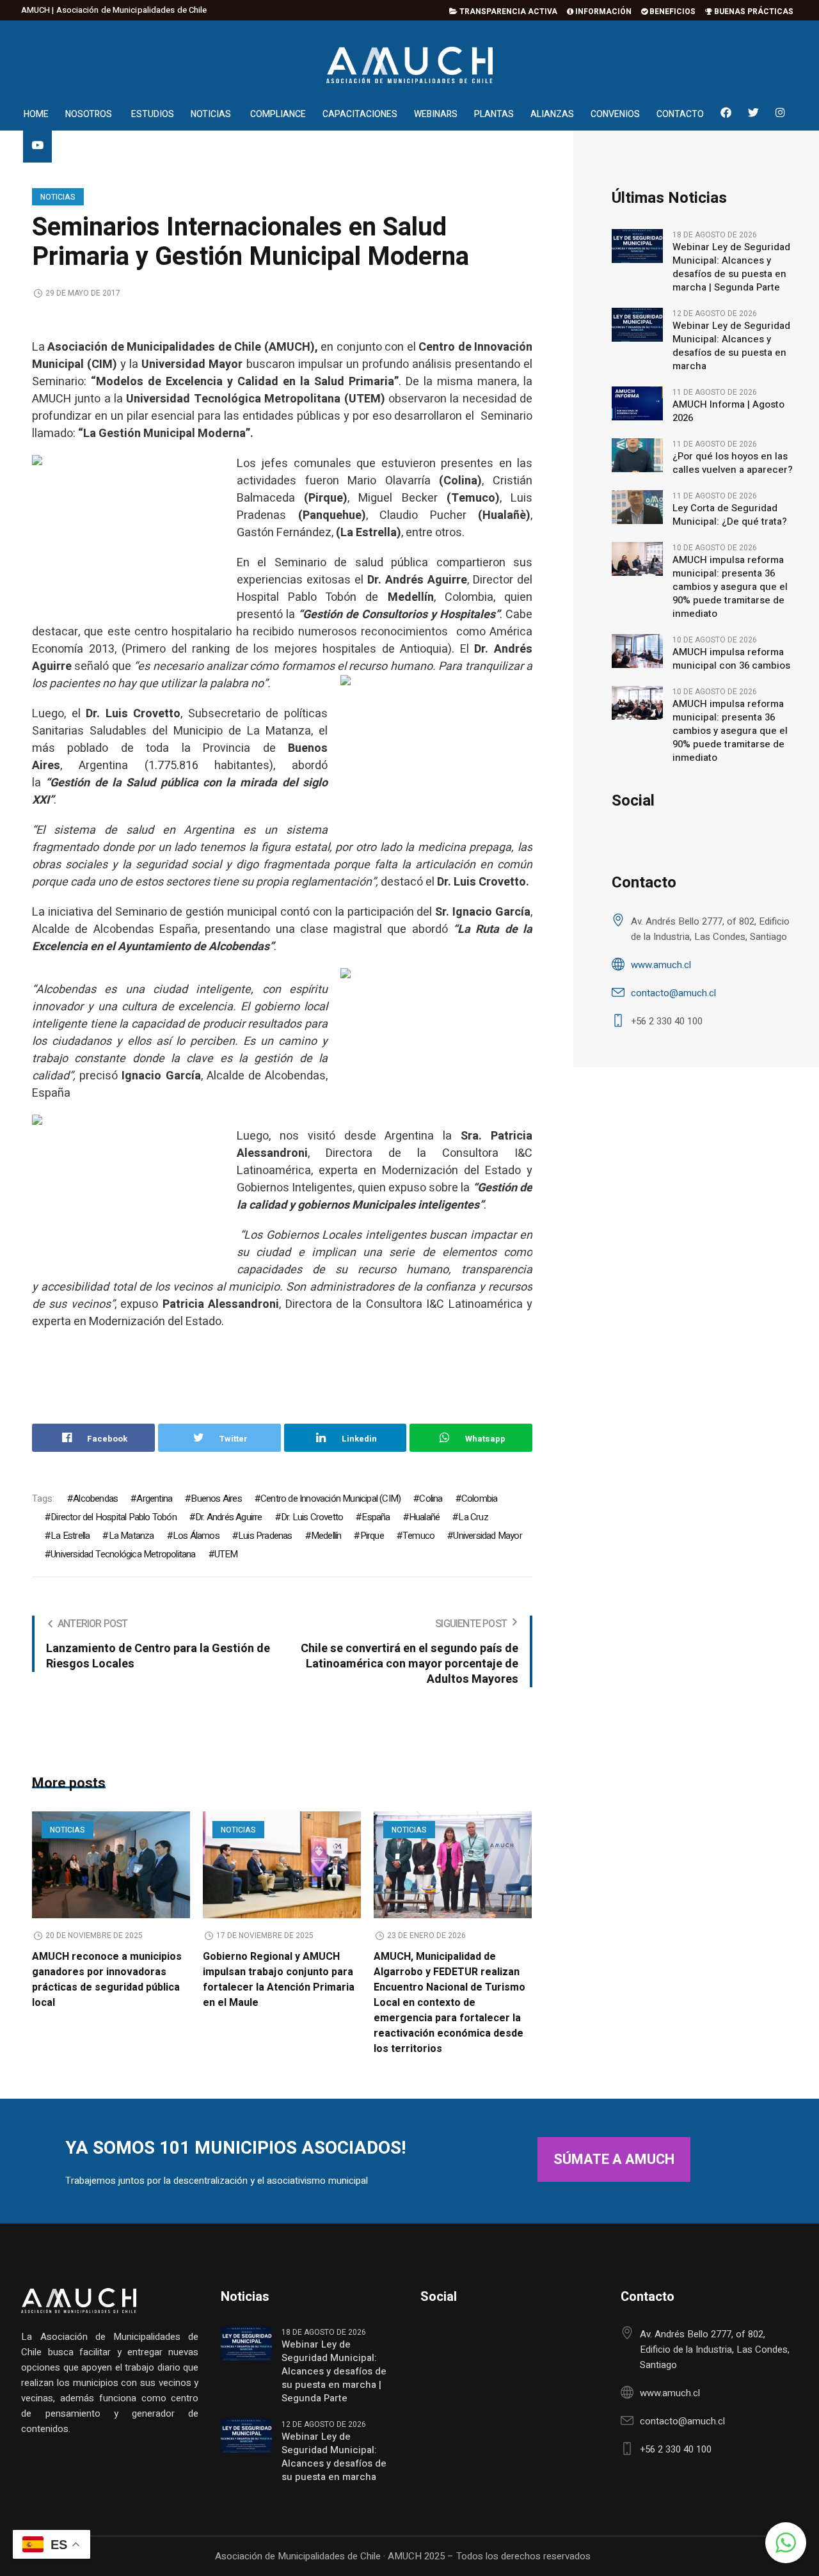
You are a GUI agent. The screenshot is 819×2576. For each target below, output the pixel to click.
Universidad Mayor (487, 1536)
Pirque (372, 1536)
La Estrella (70, 1536)
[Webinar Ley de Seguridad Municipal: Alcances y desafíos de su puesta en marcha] (637, 324)
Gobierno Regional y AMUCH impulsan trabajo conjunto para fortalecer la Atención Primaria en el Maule (279, 1980)
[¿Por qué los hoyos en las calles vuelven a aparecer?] (637, 454)
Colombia (480, 1499)
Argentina (154, 1499)
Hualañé (424, 1517)
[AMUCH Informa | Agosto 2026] (637, 402)
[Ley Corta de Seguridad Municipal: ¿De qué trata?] (637, 506)
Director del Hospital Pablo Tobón (114, 1517)
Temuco (418, 1536)
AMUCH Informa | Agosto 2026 (728, 411)
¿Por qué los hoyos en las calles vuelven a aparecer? (733, 463)
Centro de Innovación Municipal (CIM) (330, 1499)
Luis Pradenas (265, 1536)
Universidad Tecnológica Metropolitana (123, 1554)
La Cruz (473, 1517)
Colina (431, 1499)
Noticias (58, 197)
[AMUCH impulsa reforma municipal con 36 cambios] (637, 650)
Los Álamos (196, 1536)
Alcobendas (95, 1499)
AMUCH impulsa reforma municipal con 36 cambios (731, 659)
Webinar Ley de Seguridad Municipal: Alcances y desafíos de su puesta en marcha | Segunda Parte (731, 267)
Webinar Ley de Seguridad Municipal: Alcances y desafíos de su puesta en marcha (731, 346)
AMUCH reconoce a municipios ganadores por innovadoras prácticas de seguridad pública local (107, 1980)
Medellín (326, 1536)
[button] (786, 2543)
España (376, 1517)
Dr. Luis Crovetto (312, 1517)
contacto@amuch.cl (673, 993)
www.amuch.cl (661, 965)
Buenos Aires (216, 1499)
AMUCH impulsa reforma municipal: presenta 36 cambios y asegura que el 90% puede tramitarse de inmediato (730, 587)
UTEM (226, 1554)
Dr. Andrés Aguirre (229, 1517)
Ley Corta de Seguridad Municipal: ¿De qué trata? (730, 515)
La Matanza (131, 1536)
